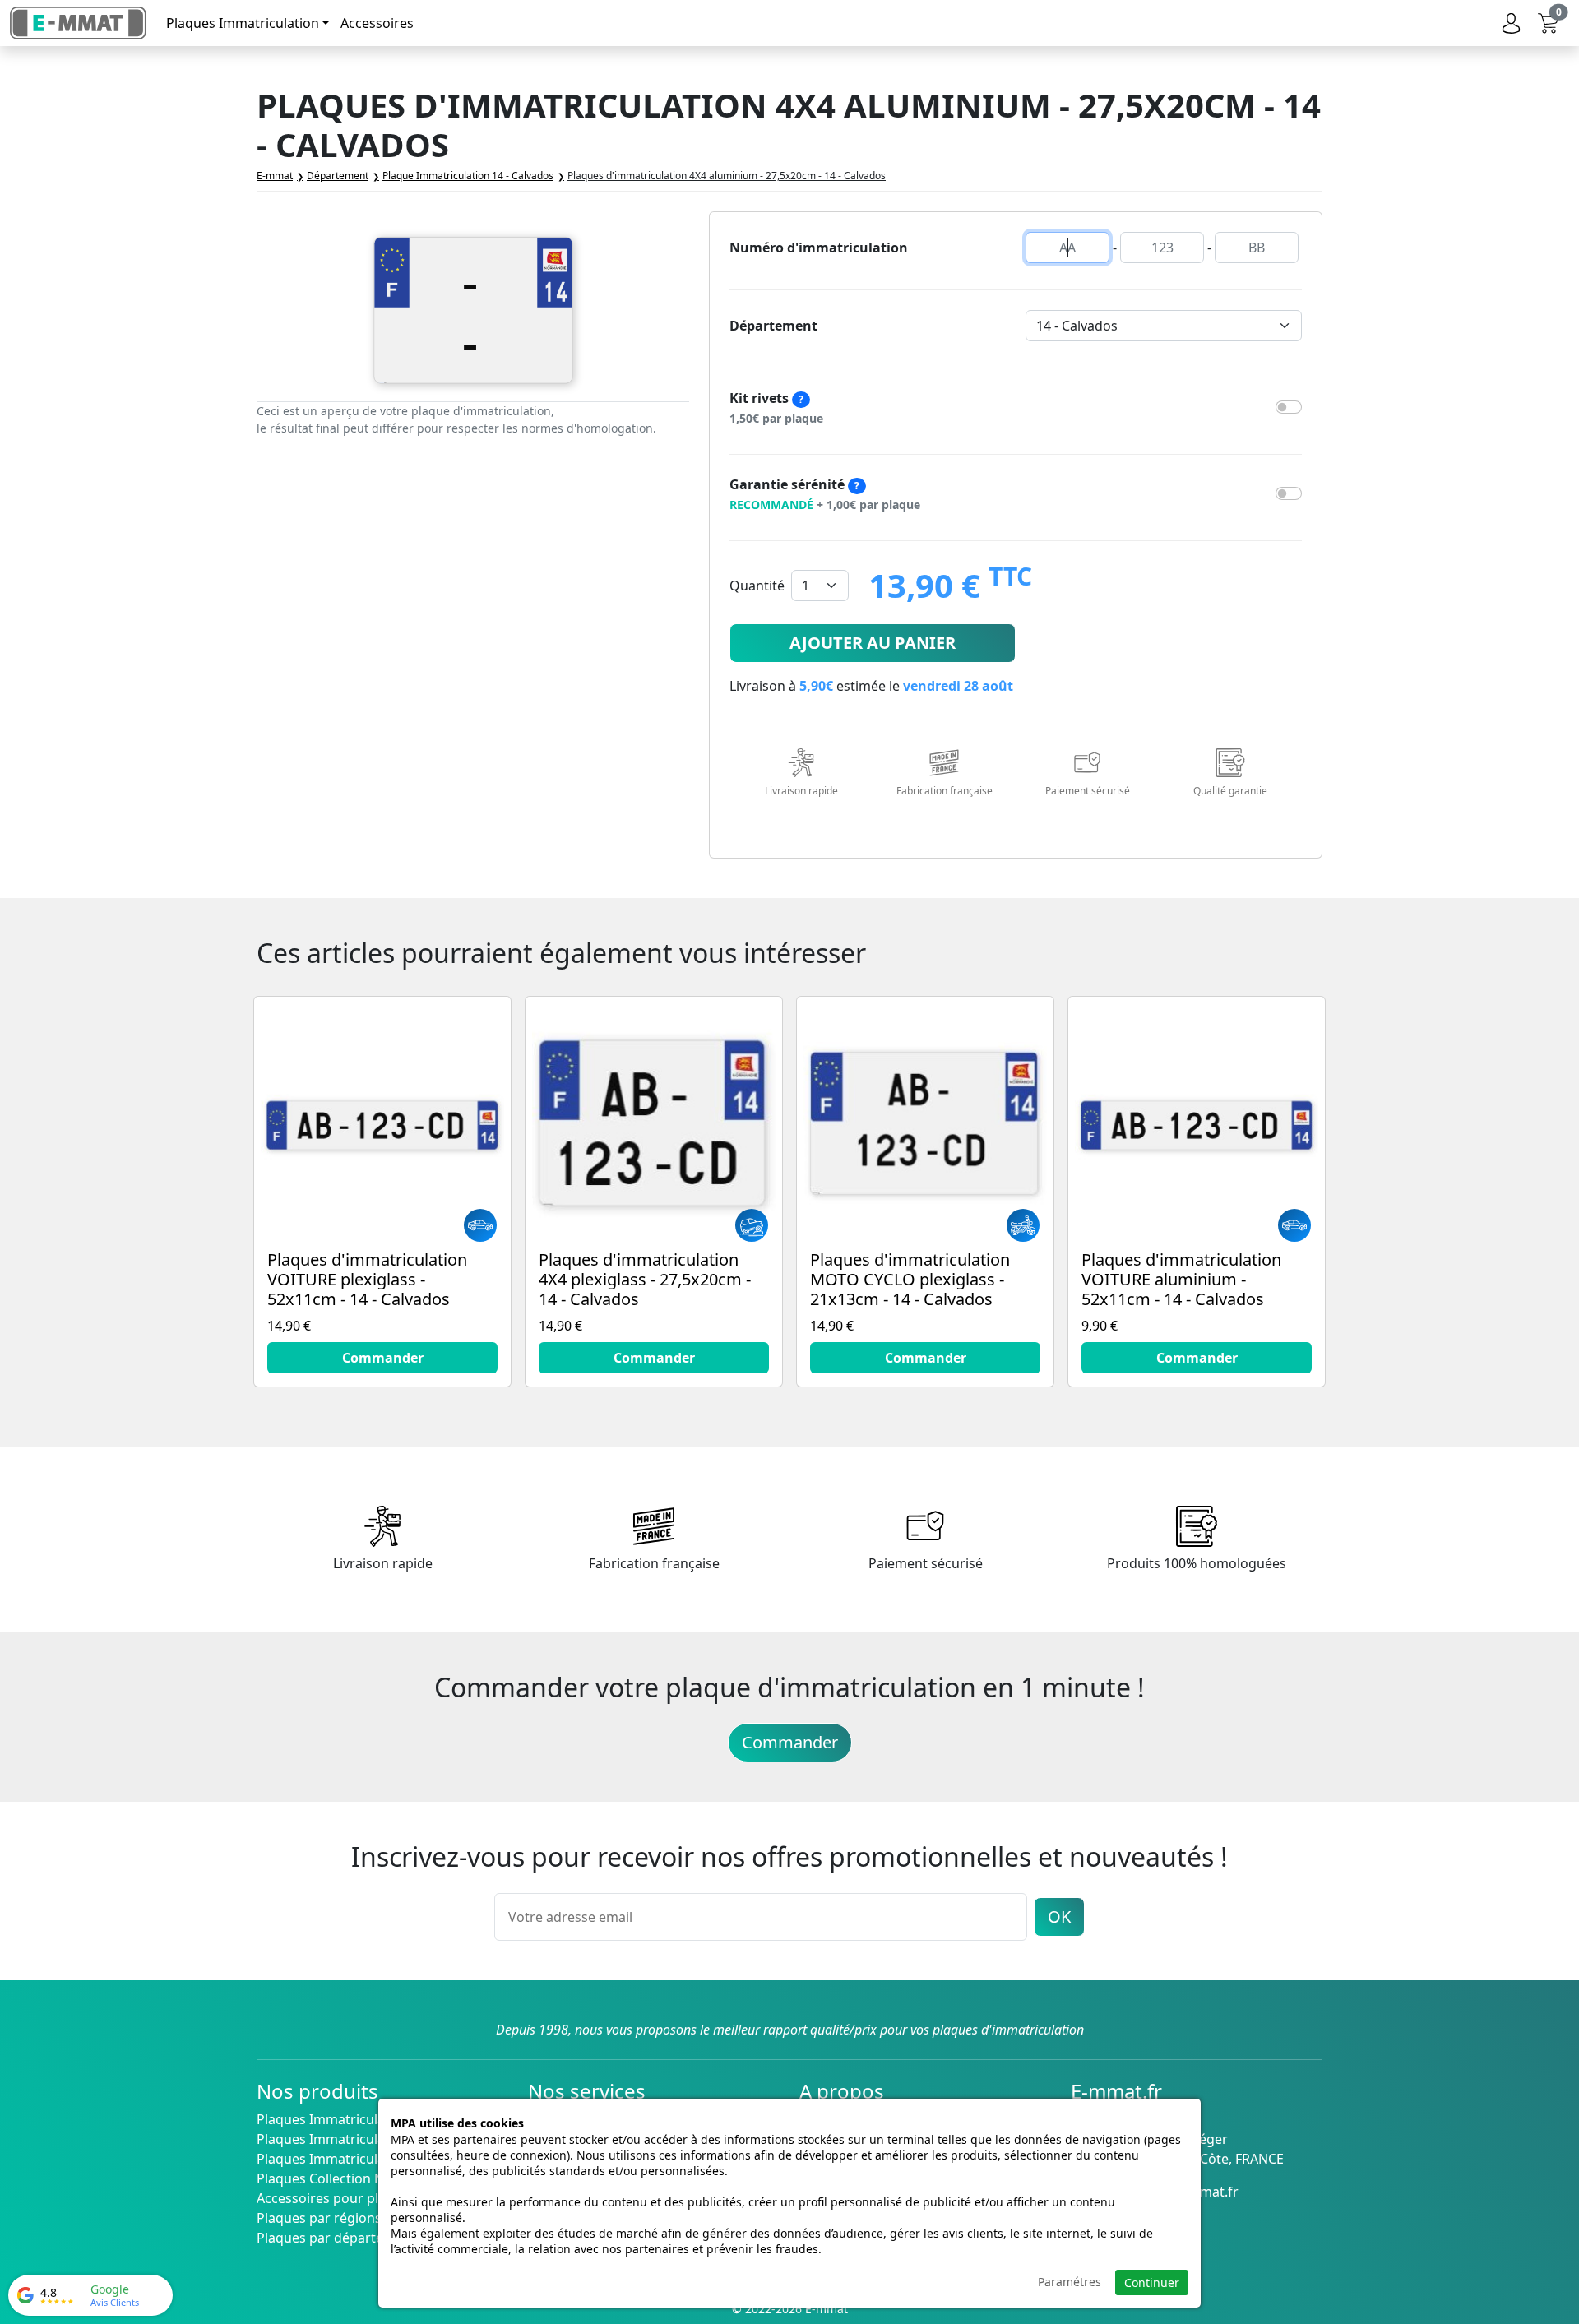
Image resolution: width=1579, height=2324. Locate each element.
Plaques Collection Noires (336, 2178)
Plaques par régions (319, 2218)
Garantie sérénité (825, 494)
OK (1059, 1917)
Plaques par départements (340, 2238)
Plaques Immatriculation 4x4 (345, 2159)
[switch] (1289, 407)
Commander (790, 1742)
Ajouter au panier (873, 643)
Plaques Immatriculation (243, 23)
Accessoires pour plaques (336, 2198)
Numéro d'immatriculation (819, 248)
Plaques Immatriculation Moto (352, 2139)
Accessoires (377, 23)
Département (773, 326)
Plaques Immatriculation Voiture (358, 2119)
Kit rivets (776, 407)
